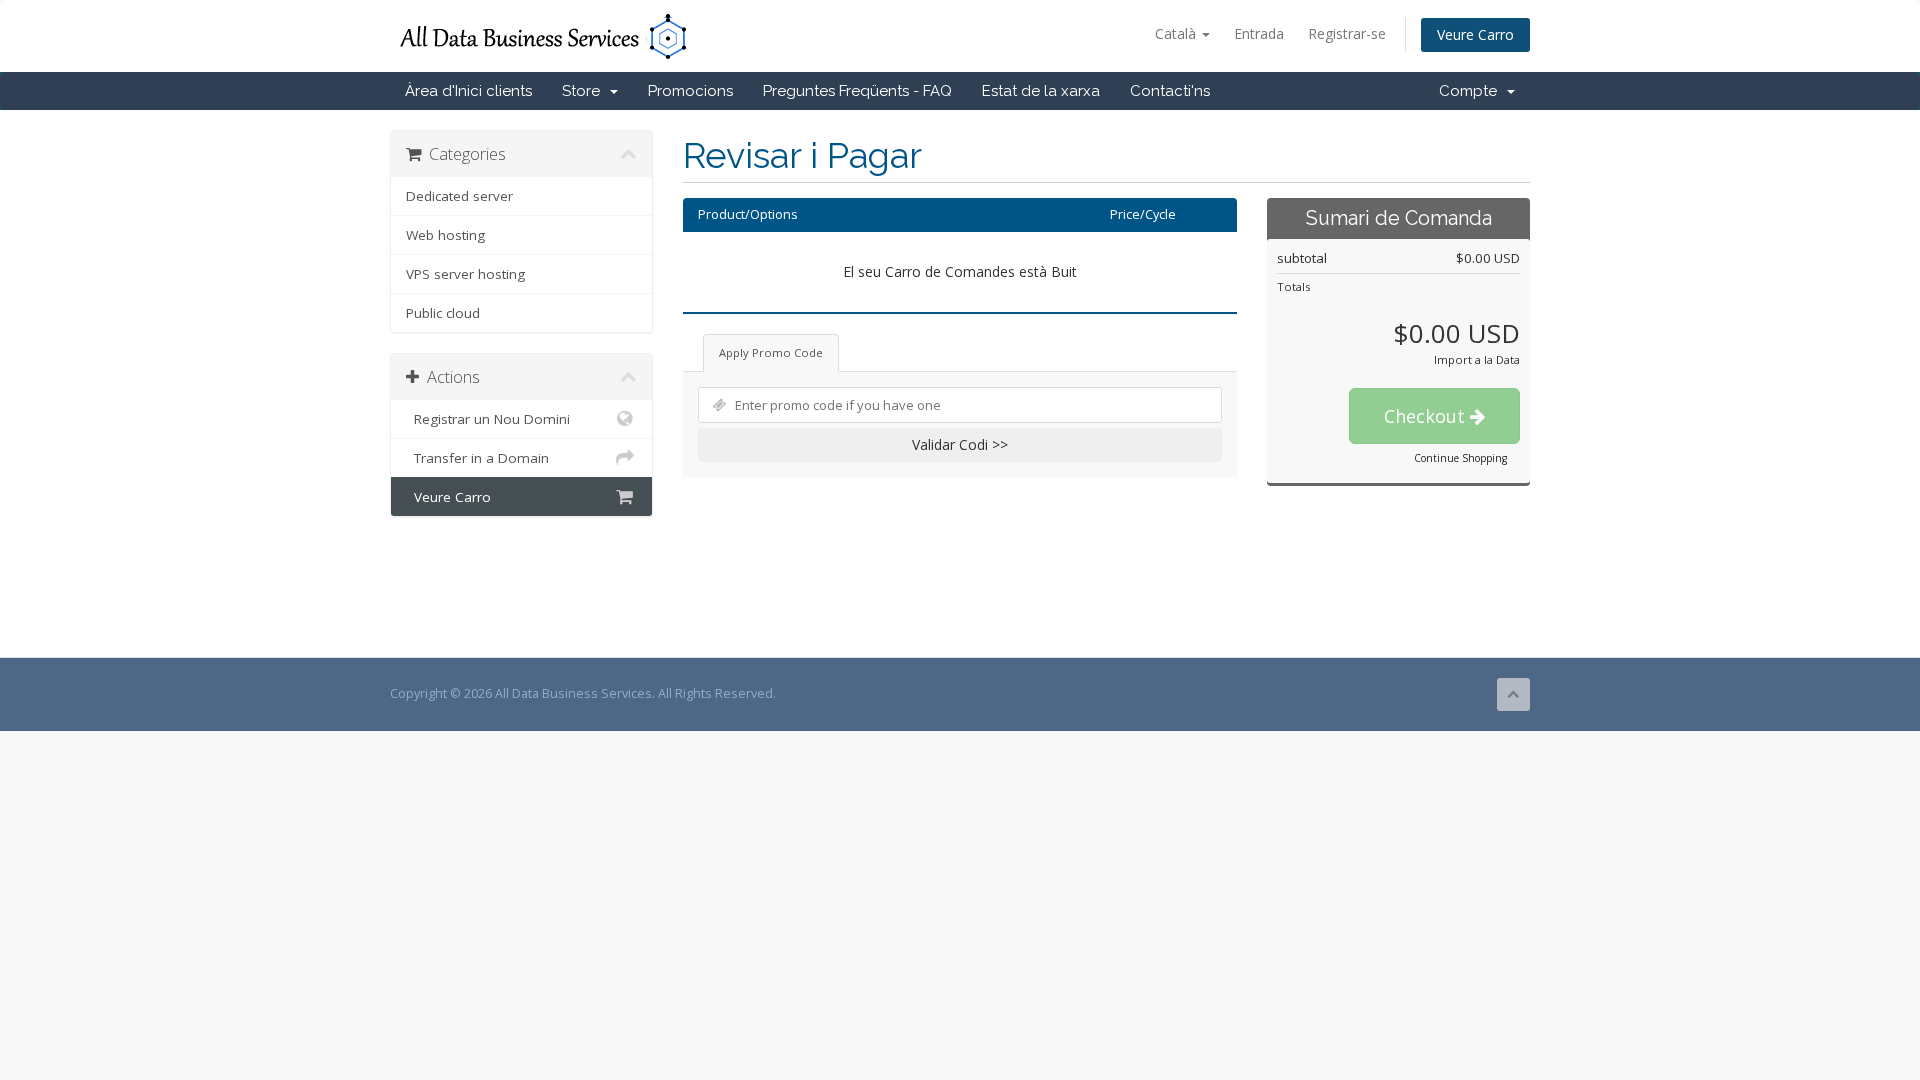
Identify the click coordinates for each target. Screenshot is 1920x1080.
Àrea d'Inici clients (468, 91)
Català (1177, 33)
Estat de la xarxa (1041, 91)
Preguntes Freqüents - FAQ (857, 91)
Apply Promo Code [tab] (771, 352)
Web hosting (445, 235)
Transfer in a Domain (477, 458)
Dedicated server (459, 196)
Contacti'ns (1170, 91)
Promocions (690, 91)
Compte (1472, 91)
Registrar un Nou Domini (488, 419)
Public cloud (443, 313)
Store (585, 91)
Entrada (1259, 33)
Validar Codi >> (960, 444)
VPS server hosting (465, 274)
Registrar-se (1347, 33)
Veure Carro (1475, 34)
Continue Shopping (1460, 458)
